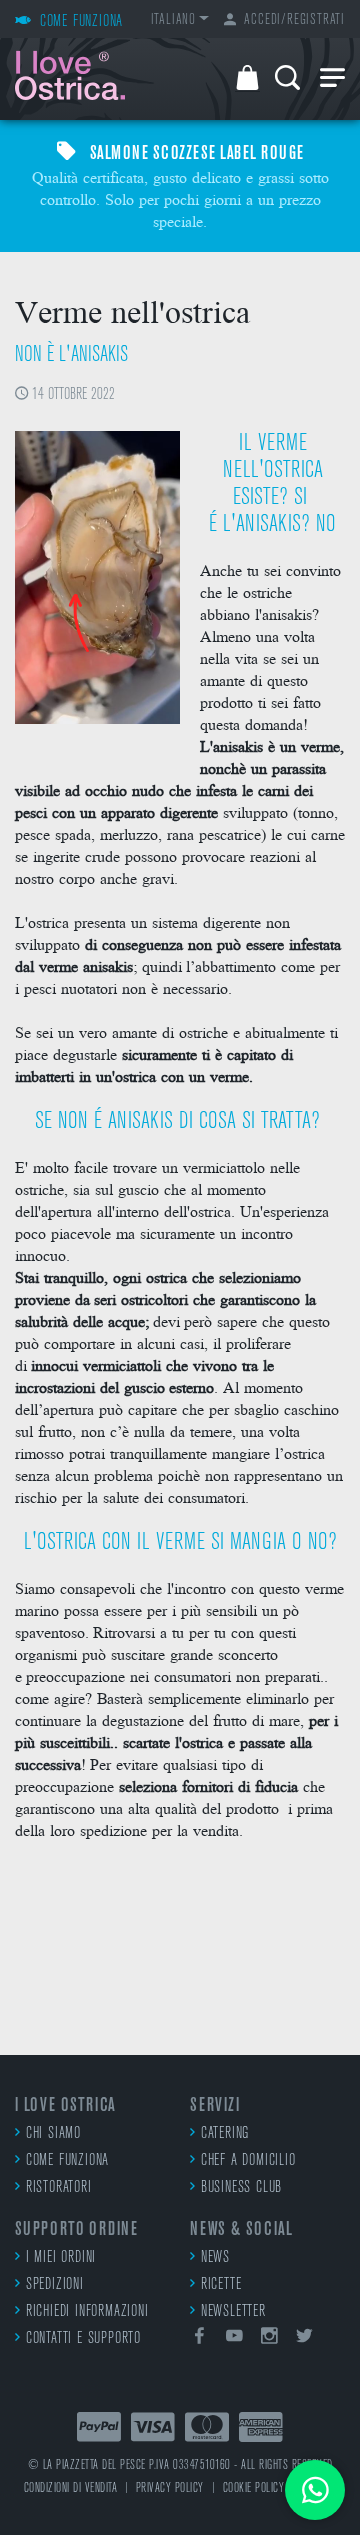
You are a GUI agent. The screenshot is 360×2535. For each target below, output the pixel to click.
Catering (225, 2134)
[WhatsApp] (315, 2490)
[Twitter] (304, 2339)
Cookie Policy (254, 2488)
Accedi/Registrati (294, 20)
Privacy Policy (170, 2488)
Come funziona (67, 2161)
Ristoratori (59, 2188)
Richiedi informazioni (87, 2312)
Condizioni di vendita (71, 2488)
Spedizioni (55, 2285)
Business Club (241, 2188)
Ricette (221, 2285)
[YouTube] (235, 2339)
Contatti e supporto (83, 2339)
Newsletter (233, 2312)
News (215, 2258)
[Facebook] (200, 2339)
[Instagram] (270, 2339)
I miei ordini (61, 2258)
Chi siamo (53, 2134)
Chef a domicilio (248, 2161)
